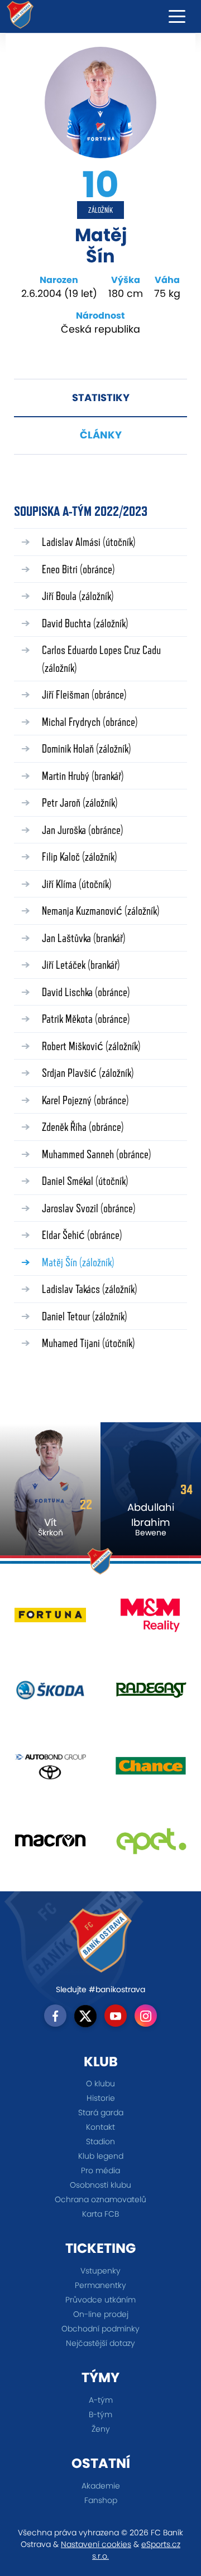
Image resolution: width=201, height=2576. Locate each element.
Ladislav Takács (90, 1289)
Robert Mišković (91, 1046)
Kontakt (100, 2127)
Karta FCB (100, 2214)
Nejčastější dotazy (100, 2343)
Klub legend (101, 2156)
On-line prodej (101, 2314)
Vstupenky (100, 2271)
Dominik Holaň (87, 748)
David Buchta (85, 623)
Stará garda (101, 2112)
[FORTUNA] (50, 1619)
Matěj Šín (78, 1262)
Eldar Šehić (82, 1235)
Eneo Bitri (78, 569)
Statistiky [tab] (101, 397)
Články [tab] (101, 435)
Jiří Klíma (77, 884)
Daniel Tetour (85, 1316)
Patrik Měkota (86, 1019)
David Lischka (86, 992)
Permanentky (100, 2285)
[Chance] (151, 1770)
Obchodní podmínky (100, 2329)
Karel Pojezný (85, 1100)
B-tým (100, 2414)
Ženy (101, 2429)
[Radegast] (151, 1694)
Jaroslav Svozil (89, 1208)
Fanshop (101, 2500)
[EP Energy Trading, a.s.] (151, 1845)
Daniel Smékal (85, 1181)
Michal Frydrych (90, 722)
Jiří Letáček (81, 965)
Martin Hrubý (83, 776)
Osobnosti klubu (100, 2185)
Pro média (100, 2170)
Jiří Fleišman (84, 694)
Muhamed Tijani (88, 1343)
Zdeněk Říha (83, 1127)
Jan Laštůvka (84, 938)
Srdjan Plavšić (88, 1073)
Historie (101, 2098)
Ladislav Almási (89, 542)
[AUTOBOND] (50, 1770)
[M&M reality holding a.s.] (151, 1619)
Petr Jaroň (80, 802)
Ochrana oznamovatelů (100, 2199)
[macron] (50, 1845)
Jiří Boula (78, 596)
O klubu (100, 2084)
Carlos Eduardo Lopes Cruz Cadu (101, 659)
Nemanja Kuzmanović (101, 911)
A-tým (101, 2400)
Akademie (101, 2486)
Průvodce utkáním (100, 2300)
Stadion (100, 2141)
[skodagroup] (50, 1694)
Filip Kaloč (80, 857)
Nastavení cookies (96, 2544)
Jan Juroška (83, 830)
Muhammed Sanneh (97, 1154)
